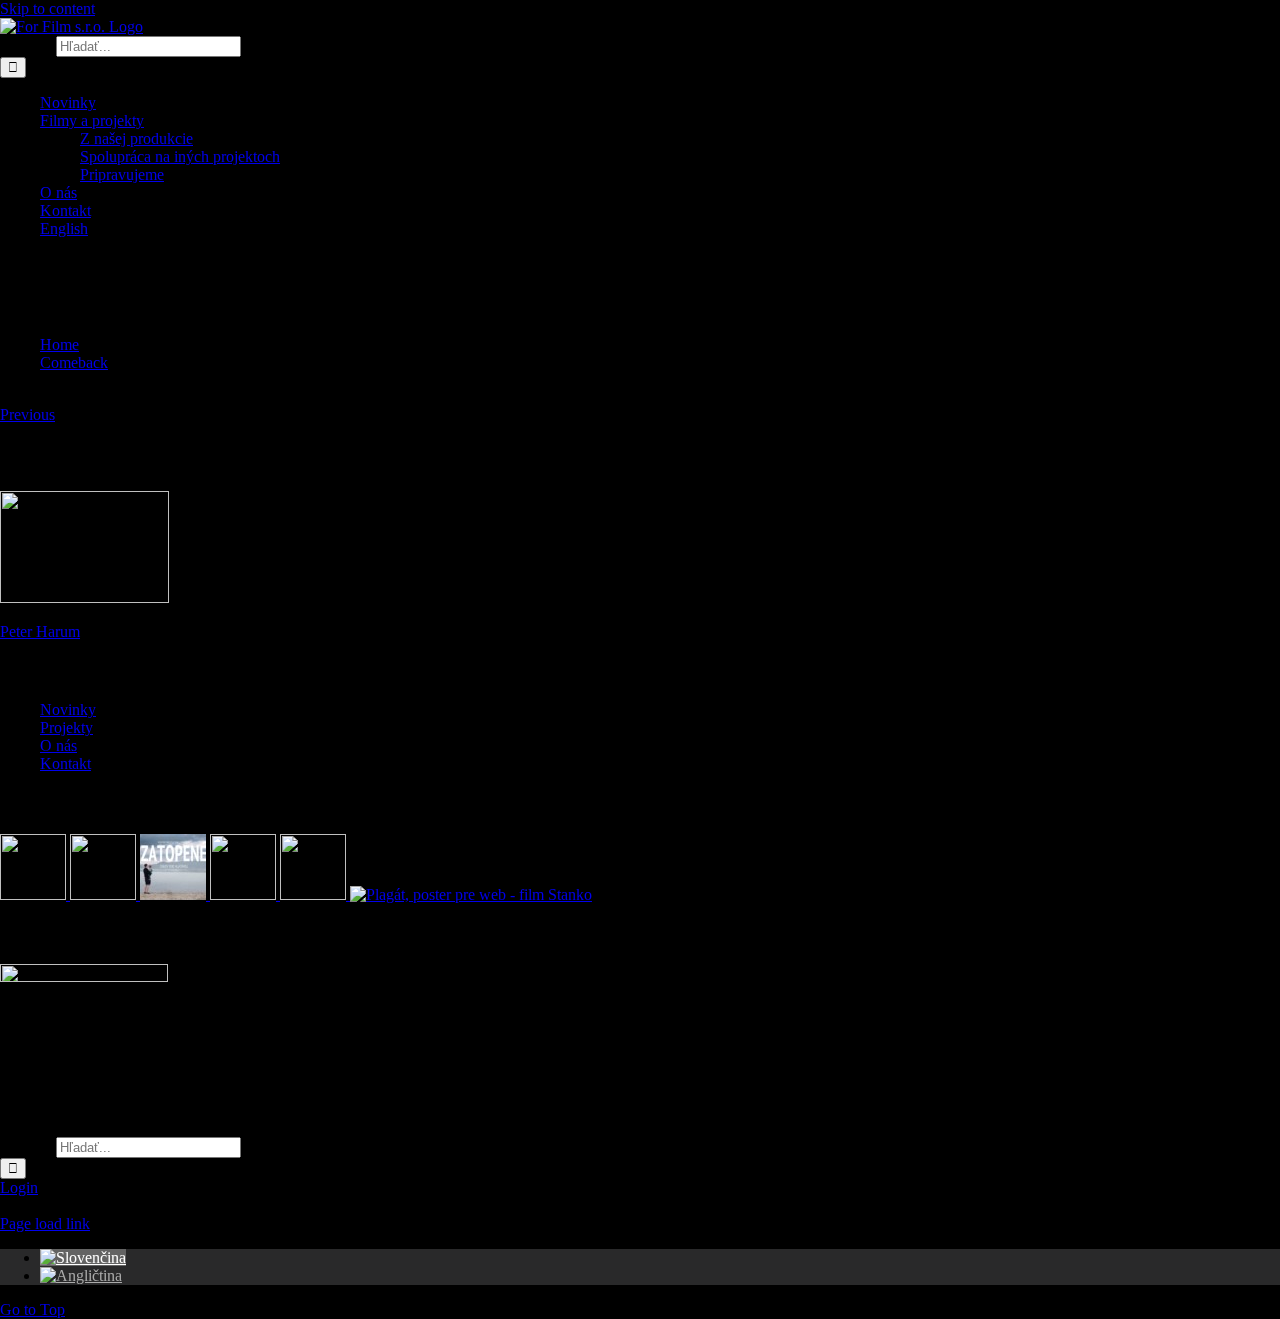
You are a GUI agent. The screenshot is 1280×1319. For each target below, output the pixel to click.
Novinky (68, 709)
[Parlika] (245, 894)
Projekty (66, 727)
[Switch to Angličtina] (81, 1275)
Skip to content (47, 8)
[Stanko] (471, 894)
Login (19, 1187)
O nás (58, 745)
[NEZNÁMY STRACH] (105, 894)
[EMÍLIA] (35, 894)
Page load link (45, 1223)
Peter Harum (40, 631)
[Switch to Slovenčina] (83, 1257)
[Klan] (315, 894)
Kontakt (65, 763)
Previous (27, 414)
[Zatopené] (175, 894)
